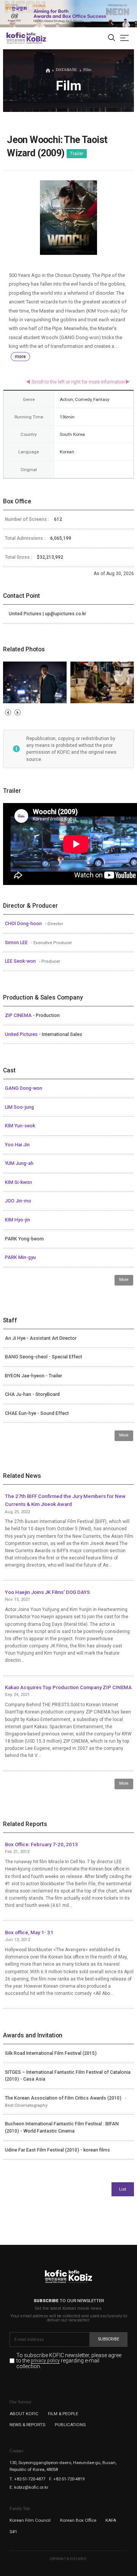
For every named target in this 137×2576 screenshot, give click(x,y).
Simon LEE (17, 943)
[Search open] (112, 38)
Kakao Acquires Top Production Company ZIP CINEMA (68, 1687)
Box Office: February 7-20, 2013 (41, 1844)
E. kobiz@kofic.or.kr (29, 2487)
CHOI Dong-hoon (24, 924)
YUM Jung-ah (19, 1163)
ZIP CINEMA (19, 1015)
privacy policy (45, 2361)
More (124, 1280)
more (20, 357)
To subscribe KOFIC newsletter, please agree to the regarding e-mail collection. (69, 2361)
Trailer (77, 154)
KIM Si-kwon (18, 1182)
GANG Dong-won (24, 1088)
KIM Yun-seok (20, 1126)
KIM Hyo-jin (18, 1220)
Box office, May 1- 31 (29, 1932)
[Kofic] (16, 38)
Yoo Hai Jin (17, 1145)
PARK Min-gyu (20, 1257)
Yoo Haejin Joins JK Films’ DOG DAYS (47, 1592)
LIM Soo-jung (19, 1107)
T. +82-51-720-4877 (27, 2479)
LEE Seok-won (21, 961)
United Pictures (22, 1034)
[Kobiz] (36, 38)
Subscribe (109, 2339)
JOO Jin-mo (18, 1201)
